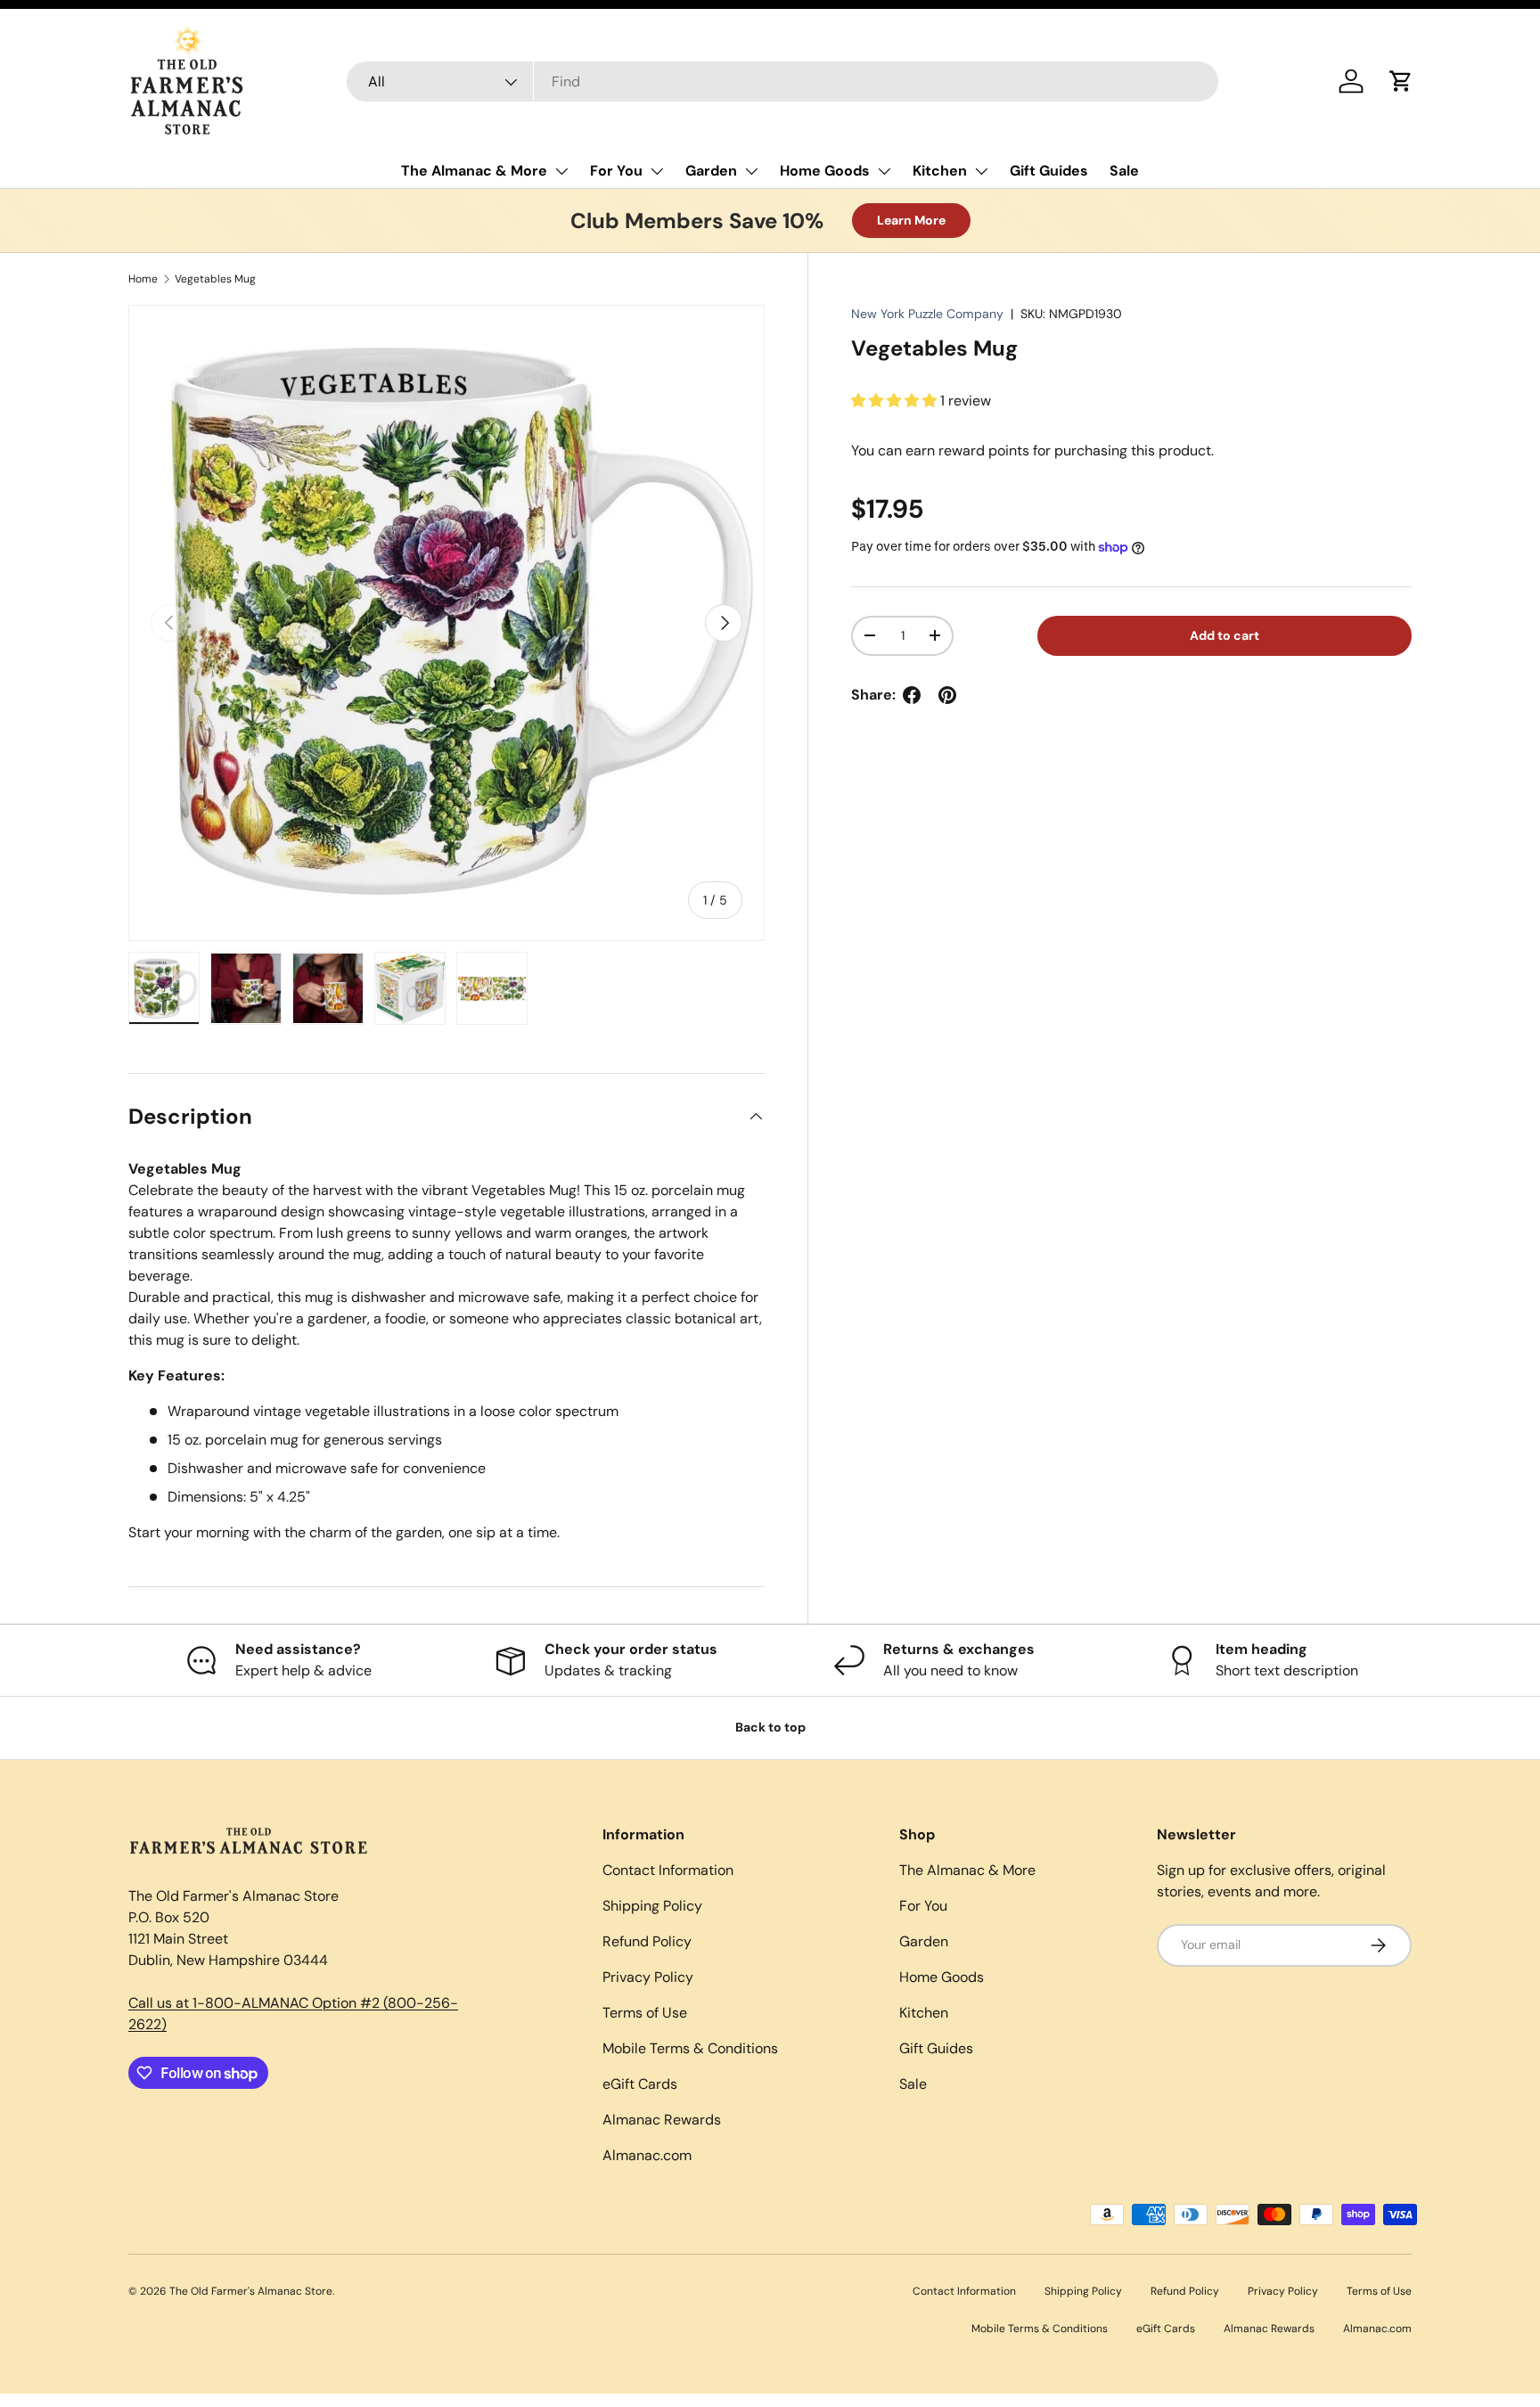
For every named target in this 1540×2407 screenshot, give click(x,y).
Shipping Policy (652, 1906)
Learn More (911, 220)
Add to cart (1225, 635)
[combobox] (783, 82)
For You (616, 171)
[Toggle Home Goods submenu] (884, 171)
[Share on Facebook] (912, 695)
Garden (711, 171)
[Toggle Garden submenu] (751, 171)
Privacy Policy (648, 1977)
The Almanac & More (474, 171)
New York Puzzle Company (927, 314)
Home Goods (825, 171)
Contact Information (668, 1870)
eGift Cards (640, 2084)
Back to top (770, 1727)
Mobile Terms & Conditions (690, 2048)
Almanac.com (647, 2155)
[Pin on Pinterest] (947, 695)
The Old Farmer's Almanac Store (251, 2291)
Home (143, 279)
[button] (1401, 81)
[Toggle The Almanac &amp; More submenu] (561, 171)
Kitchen (940, 171)
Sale (1124, 171)
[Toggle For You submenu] (657, 171)
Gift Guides (1049, 171)
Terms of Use (645, 2013)
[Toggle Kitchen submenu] (981, 171)
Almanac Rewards (662, 2120)
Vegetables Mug (215, 279)
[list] (446, 623)
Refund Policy (647, 1941)
